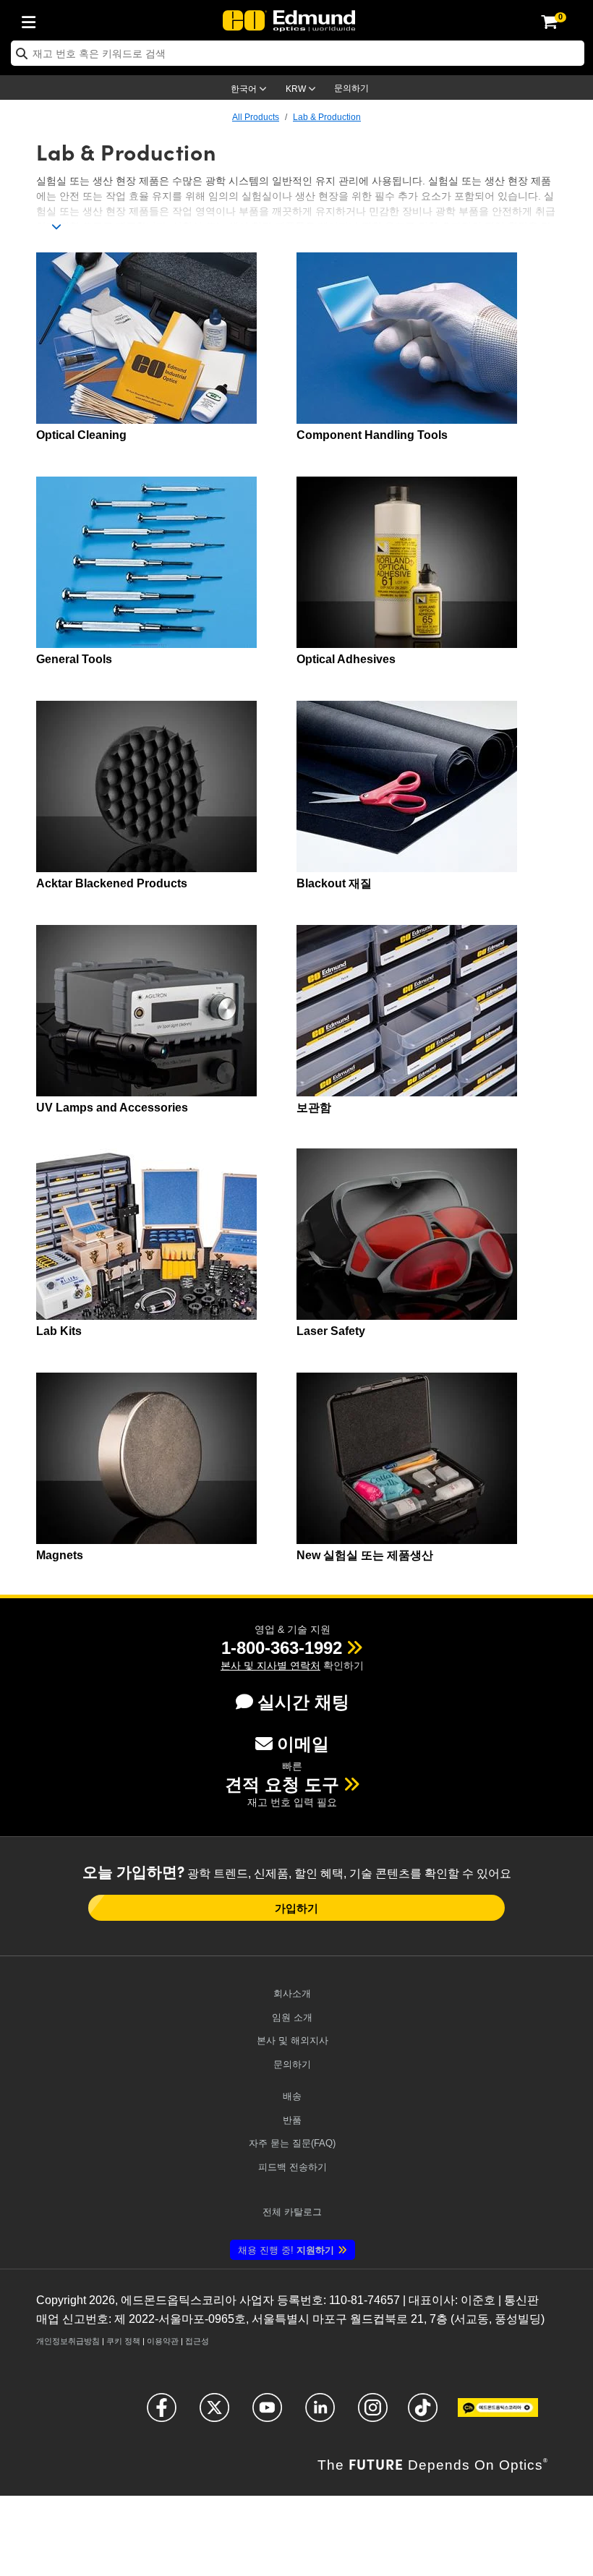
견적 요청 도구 (282, 1784)
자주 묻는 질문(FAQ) (292, 2143)
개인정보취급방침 (68, 2341)
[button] (282, 1648)
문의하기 (351, 88)
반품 (292, 2120)
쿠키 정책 (123, 2341)
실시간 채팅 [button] (303, 1702)
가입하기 (296, 1908)
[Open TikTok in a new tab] (423, 2414)
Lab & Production (327, 117)
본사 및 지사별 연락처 (270, 1666)
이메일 (303, 1744)
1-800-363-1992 (282, 1648)
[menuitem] (33, 20)
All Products (256, 117)
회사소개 (292, 1993)
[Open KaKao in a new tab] (498, 2414)
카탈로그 (292, 2212)
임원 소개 (292, 2017)
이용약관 (163, 2341)
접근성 (197, 2341)
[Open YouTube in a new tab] (267, 2414)
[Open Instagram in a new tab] (373, 2414)
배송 (292, 2096)
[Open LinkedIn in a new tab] (320, 2414)
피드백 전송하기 (293, 2167)
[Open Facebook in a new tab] (162, 2414)
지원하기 (286, 2250)
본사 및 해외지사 (293, 2040)
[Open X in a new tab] (214, 2414)
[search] (298, 53)
